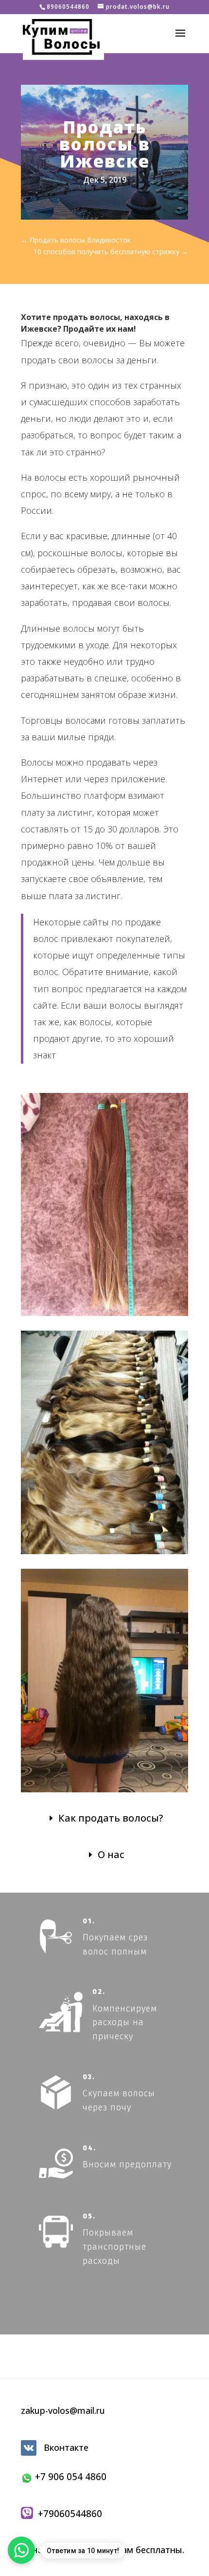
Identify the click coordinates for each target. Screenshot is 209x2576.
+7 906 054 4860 (70, 2477)
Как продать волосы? (111, 1818)
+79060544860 (68, 2514)
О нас (111, 1854)
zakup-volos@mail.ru (63, 2410)
